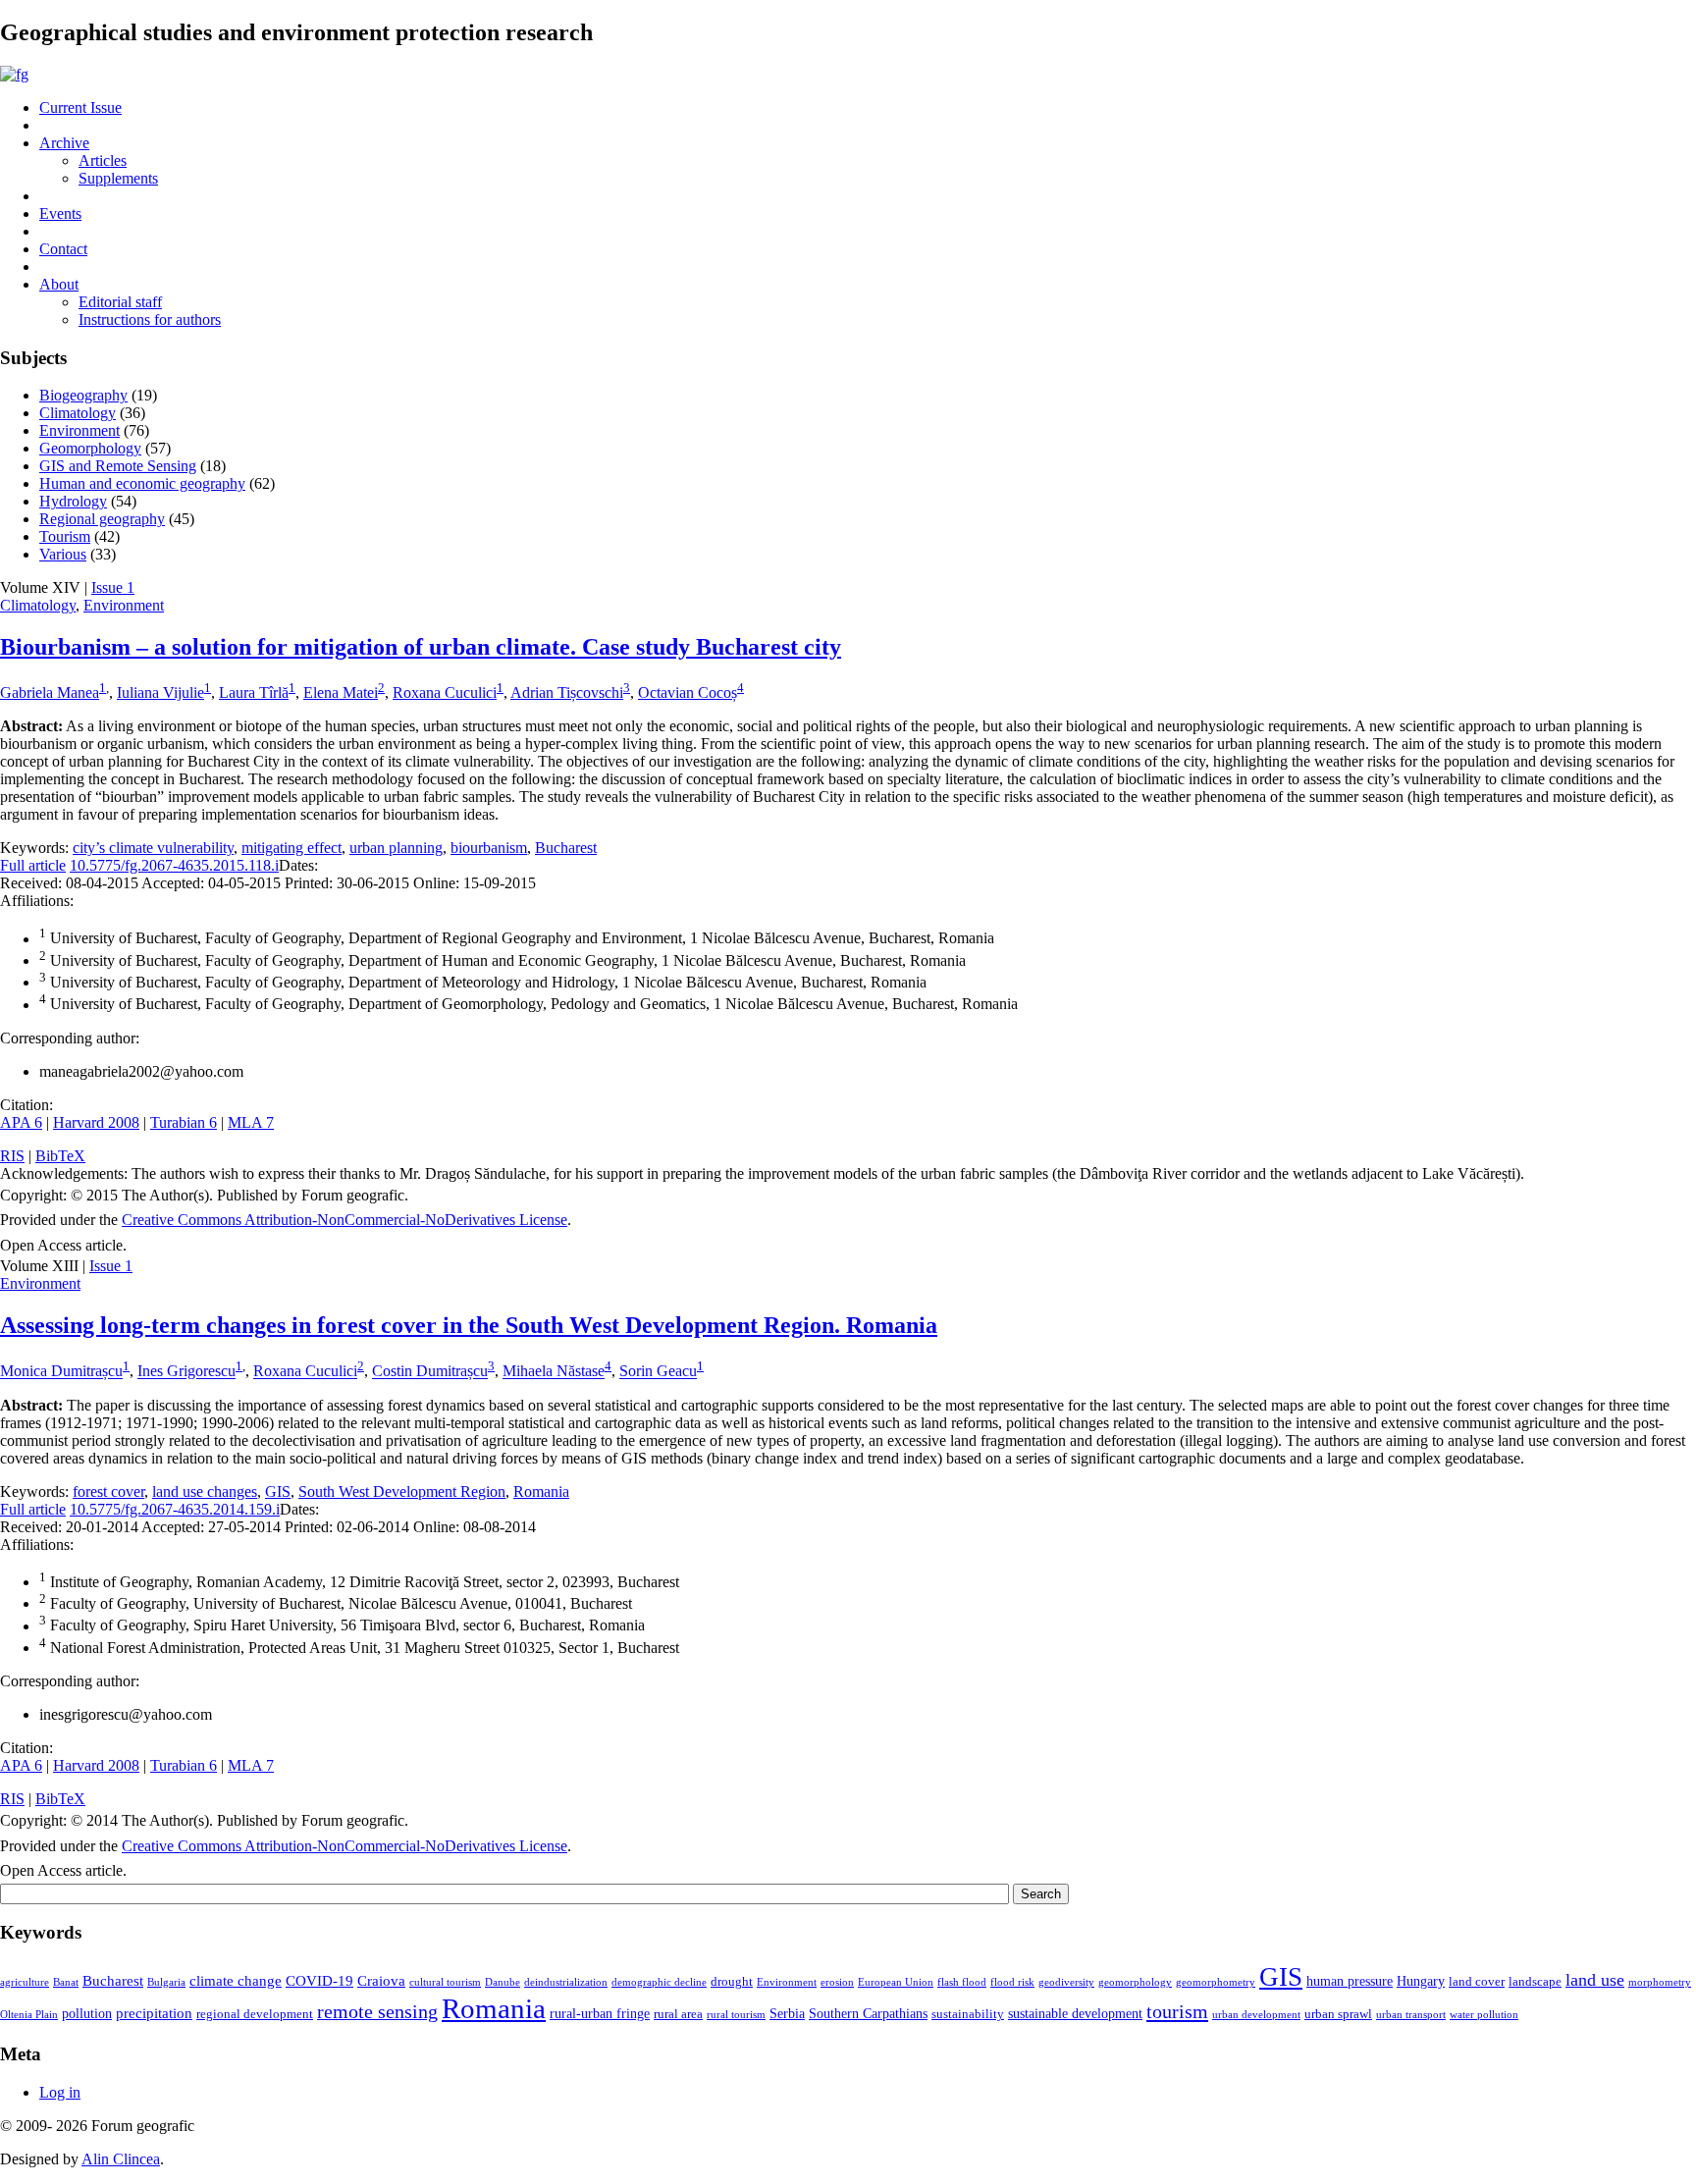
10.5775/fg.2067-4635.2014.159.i (175, 1509)
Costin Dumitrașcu (430, 1372)
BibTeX (60, 1156)
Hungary (1421, 1981)
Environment (79, 430)
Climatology (78, 413)
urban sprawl (1338, 2014)
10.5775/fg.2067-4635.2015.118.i (174, 865)
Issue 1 (113, 587)
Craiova (381, 1980)
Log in (60, 2092)
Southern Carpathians (868, 2013)
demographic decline (659, 1982)
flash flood (962, 1982)
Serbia (787, 2013)
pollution (87, 2013)
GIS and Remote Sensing (118, 466)
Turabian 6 (184, 1122)
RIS (12, 1156)
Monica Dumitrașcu (61, 1372)
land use (1595, 1980)
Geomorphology (90, 448)
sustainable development (1075, 2013)
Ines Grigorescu (186, 1372)
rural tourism (736, 2015)
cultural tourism (445, 1982)
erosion (837, 1982)
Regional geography (102, 519)
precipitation (154, 2013)
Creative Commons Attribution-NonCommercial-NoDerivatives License (344, 1220)
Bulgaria (166, 1982)
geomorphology (1135, 1982)
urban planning (396, 848)
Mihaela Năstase (554, 1372)
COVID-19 (319, 1980)
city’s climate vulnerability (153, 848)
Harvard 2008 (96, 1122)
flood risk (1012, 1982)
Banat (66, 1982)
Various (63, 554)
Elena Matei (341, 692)
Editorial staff (120, 302)
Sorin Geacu (658, 1372)
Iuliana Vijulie (160, 692)
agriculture (25, 1982)
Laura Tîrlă (254, 692)
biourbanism (489, 848)
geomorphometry (1216, 1982)
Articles (103, 160)
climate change (236, 1980)
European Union (896, 1982)
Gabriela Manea (50, 692)
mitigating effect (291, 848)
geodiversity (1066, 1982)
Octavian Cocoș (688, 692)
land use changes (205, 1492)
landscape (1535, 1982)
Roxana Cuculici (445, 692)
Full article (33, 865)
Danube (503, 1982)
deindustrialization (566, 1982)
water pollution (1484, 2015)
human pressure (1350, 1981)
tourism (1177, 2011)
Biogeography (83, 395)
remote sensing (377, 2011)
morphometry (1660, 1982)
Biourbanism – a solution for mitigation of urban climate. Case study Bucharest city (421, 647)
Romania (541, 1492)
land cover (1477, 1982)
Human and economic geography (142, 483)
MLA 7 (251, 1122)
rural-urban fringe (600, 2013)
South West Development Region (402, 1492)
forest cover (108, 1492)
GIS (278, 1492)
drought (732, 1982)
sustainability (968, 2014)
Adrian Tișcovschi (567, 692)
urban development (1256, 2015)
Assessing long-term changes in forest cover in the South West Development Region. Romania (469, 1325)
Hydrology (73, 501)
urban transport (1411, 2015)
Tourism (65, 536)
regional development (255, 2014)
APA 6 (21, 1122)
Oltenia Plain (29, 2015)
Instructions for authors (150, 320)
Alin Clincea (121, 2159)
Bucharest (566, 848)
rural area (678, 2014)
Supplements (118, 178)
